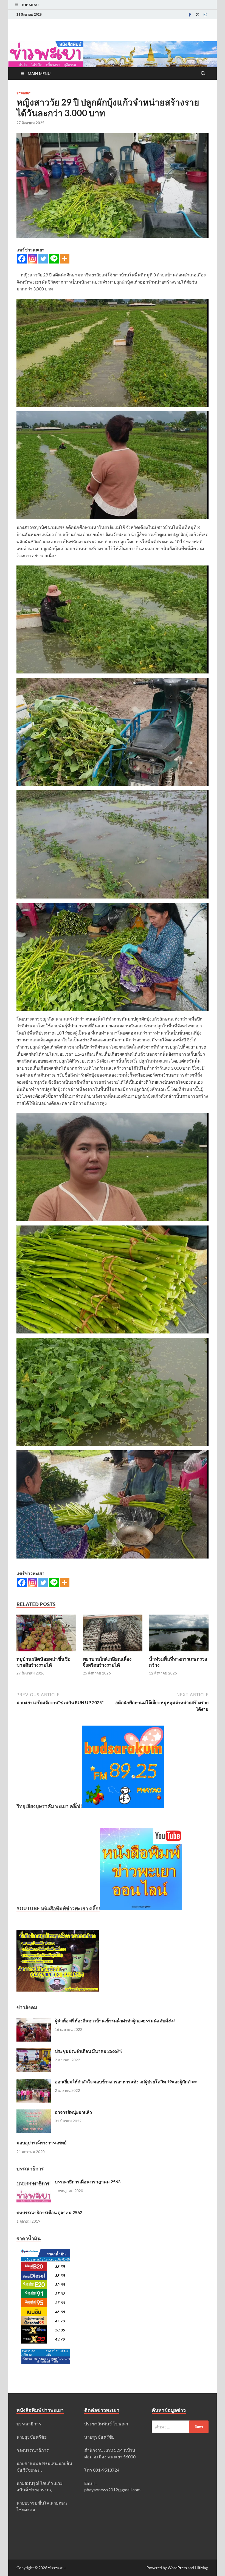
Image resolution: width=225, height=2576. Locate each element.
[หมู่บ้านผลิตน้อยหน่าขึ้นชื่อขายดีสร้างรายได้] (46, 1635)
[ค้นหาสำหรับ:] (180, 2427)
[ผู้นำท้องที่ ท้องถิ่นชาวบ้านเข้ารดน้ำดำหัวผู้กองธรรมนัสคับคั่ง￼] (34, 2021)
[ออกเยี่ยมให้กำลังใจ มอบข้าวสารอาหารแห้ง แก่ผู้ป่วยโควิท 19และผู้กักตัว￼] (34, 2082)
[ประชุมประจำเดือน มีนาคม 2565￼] (34, 2052)
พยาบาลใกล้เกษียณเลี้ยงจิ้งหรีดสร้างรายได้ (107, 1662)
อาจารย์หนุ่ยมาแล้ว (73, 2112)
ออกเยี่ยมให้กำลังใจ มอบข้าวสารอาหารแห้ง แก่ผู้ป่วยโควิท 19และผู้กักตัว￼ (126, 2082)
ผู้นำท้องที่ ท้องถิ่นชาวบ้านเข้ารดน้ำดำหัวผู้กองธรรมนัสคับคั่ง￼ (115, 2021)
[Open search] (203, 74)
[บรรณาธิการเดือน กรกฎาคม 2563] (34, 2182)
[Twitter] (198, 14)
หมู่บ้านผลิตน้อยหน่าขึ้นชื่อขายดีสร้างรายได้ (43, 1662)
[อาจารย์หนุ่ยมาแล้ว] (34, 2113)
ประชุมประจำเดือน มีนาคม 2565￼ (88, 2051)
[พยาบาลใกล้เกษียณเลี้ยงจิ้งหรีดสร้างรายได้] (113, 1635)
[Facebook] (190, 14)
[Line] (54, 259)
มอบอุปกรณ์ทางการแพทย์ (41, 2143)
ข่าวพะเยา (57, 2568)
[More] (65, 259)
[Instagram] (205, 14)
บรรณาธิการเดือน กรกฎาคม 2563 (88, 2182)
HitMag (201, 2568)
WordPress (177, 2568)
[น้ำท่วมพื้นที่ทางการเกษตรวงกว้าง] (179, 1635)
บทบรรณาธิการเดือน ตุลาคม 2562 (49, 2212)
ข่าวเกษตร (23, 93)
